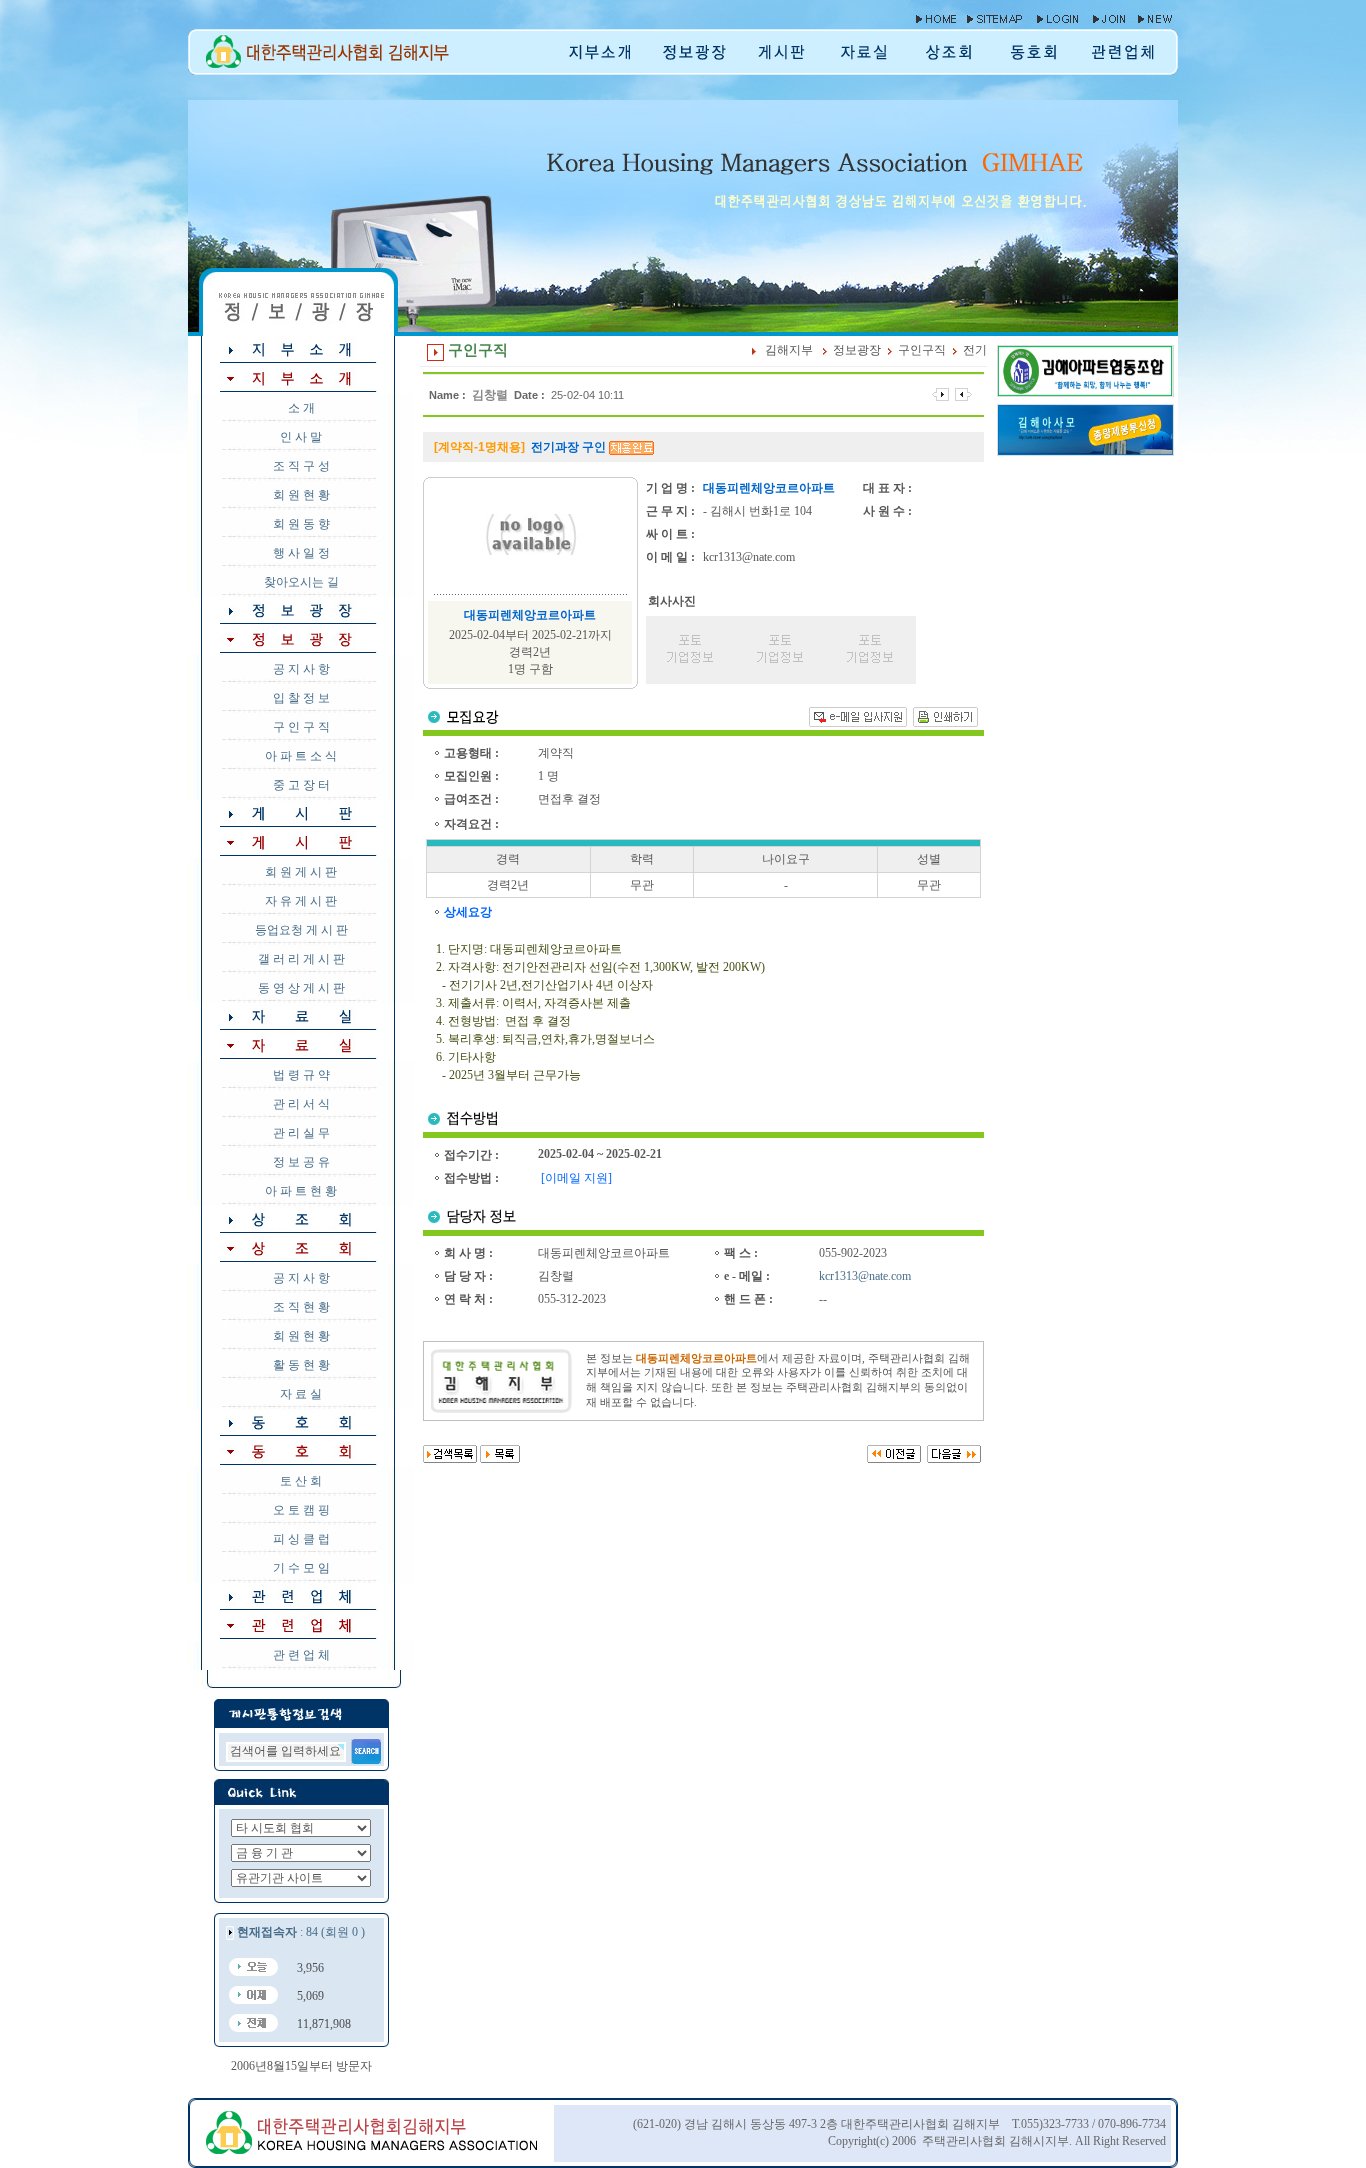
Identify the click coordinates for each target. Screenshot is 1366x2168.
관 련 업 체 (301, 1655)
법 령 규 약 (301, 1075)
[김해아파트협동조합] (1085, 392)
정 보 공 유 (301, 1162)
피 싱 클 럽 (301, 1539)
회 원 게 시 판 (301, 872)
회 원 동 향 (301, 524)
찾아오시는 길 (301, 582)
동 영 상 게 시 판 (301, 988)
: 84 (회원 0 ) (301, 1932)
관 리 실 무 (301, 1133)
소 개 (301, 408)
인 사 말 (301, 437)
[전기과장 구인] (940, 394)
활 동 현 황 (301, 1365)
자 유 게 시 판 (301, 901)
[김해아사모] (1085, 451)
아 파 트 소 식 (301, 756)
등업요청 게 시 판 (301, 930)
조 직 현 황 (301, 1307)
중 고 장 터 (301, 785)
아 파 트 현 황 (301, 1191)
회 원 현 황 (301, 495)
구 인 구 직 (301, 727)
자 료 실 (301, 1394)
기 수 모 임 (301, 1568)
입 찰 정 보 (301, 698)
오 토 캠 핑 (301, 1510)
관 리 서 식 (301, 1104)
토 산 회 (301, 1481)
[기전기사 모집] (963, 394)
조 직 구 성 (301, 466)
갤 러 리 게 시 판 (301, 959)
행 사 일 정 (301, 553)
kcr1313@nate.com (865, 1276)
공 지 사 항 (301, 669)
